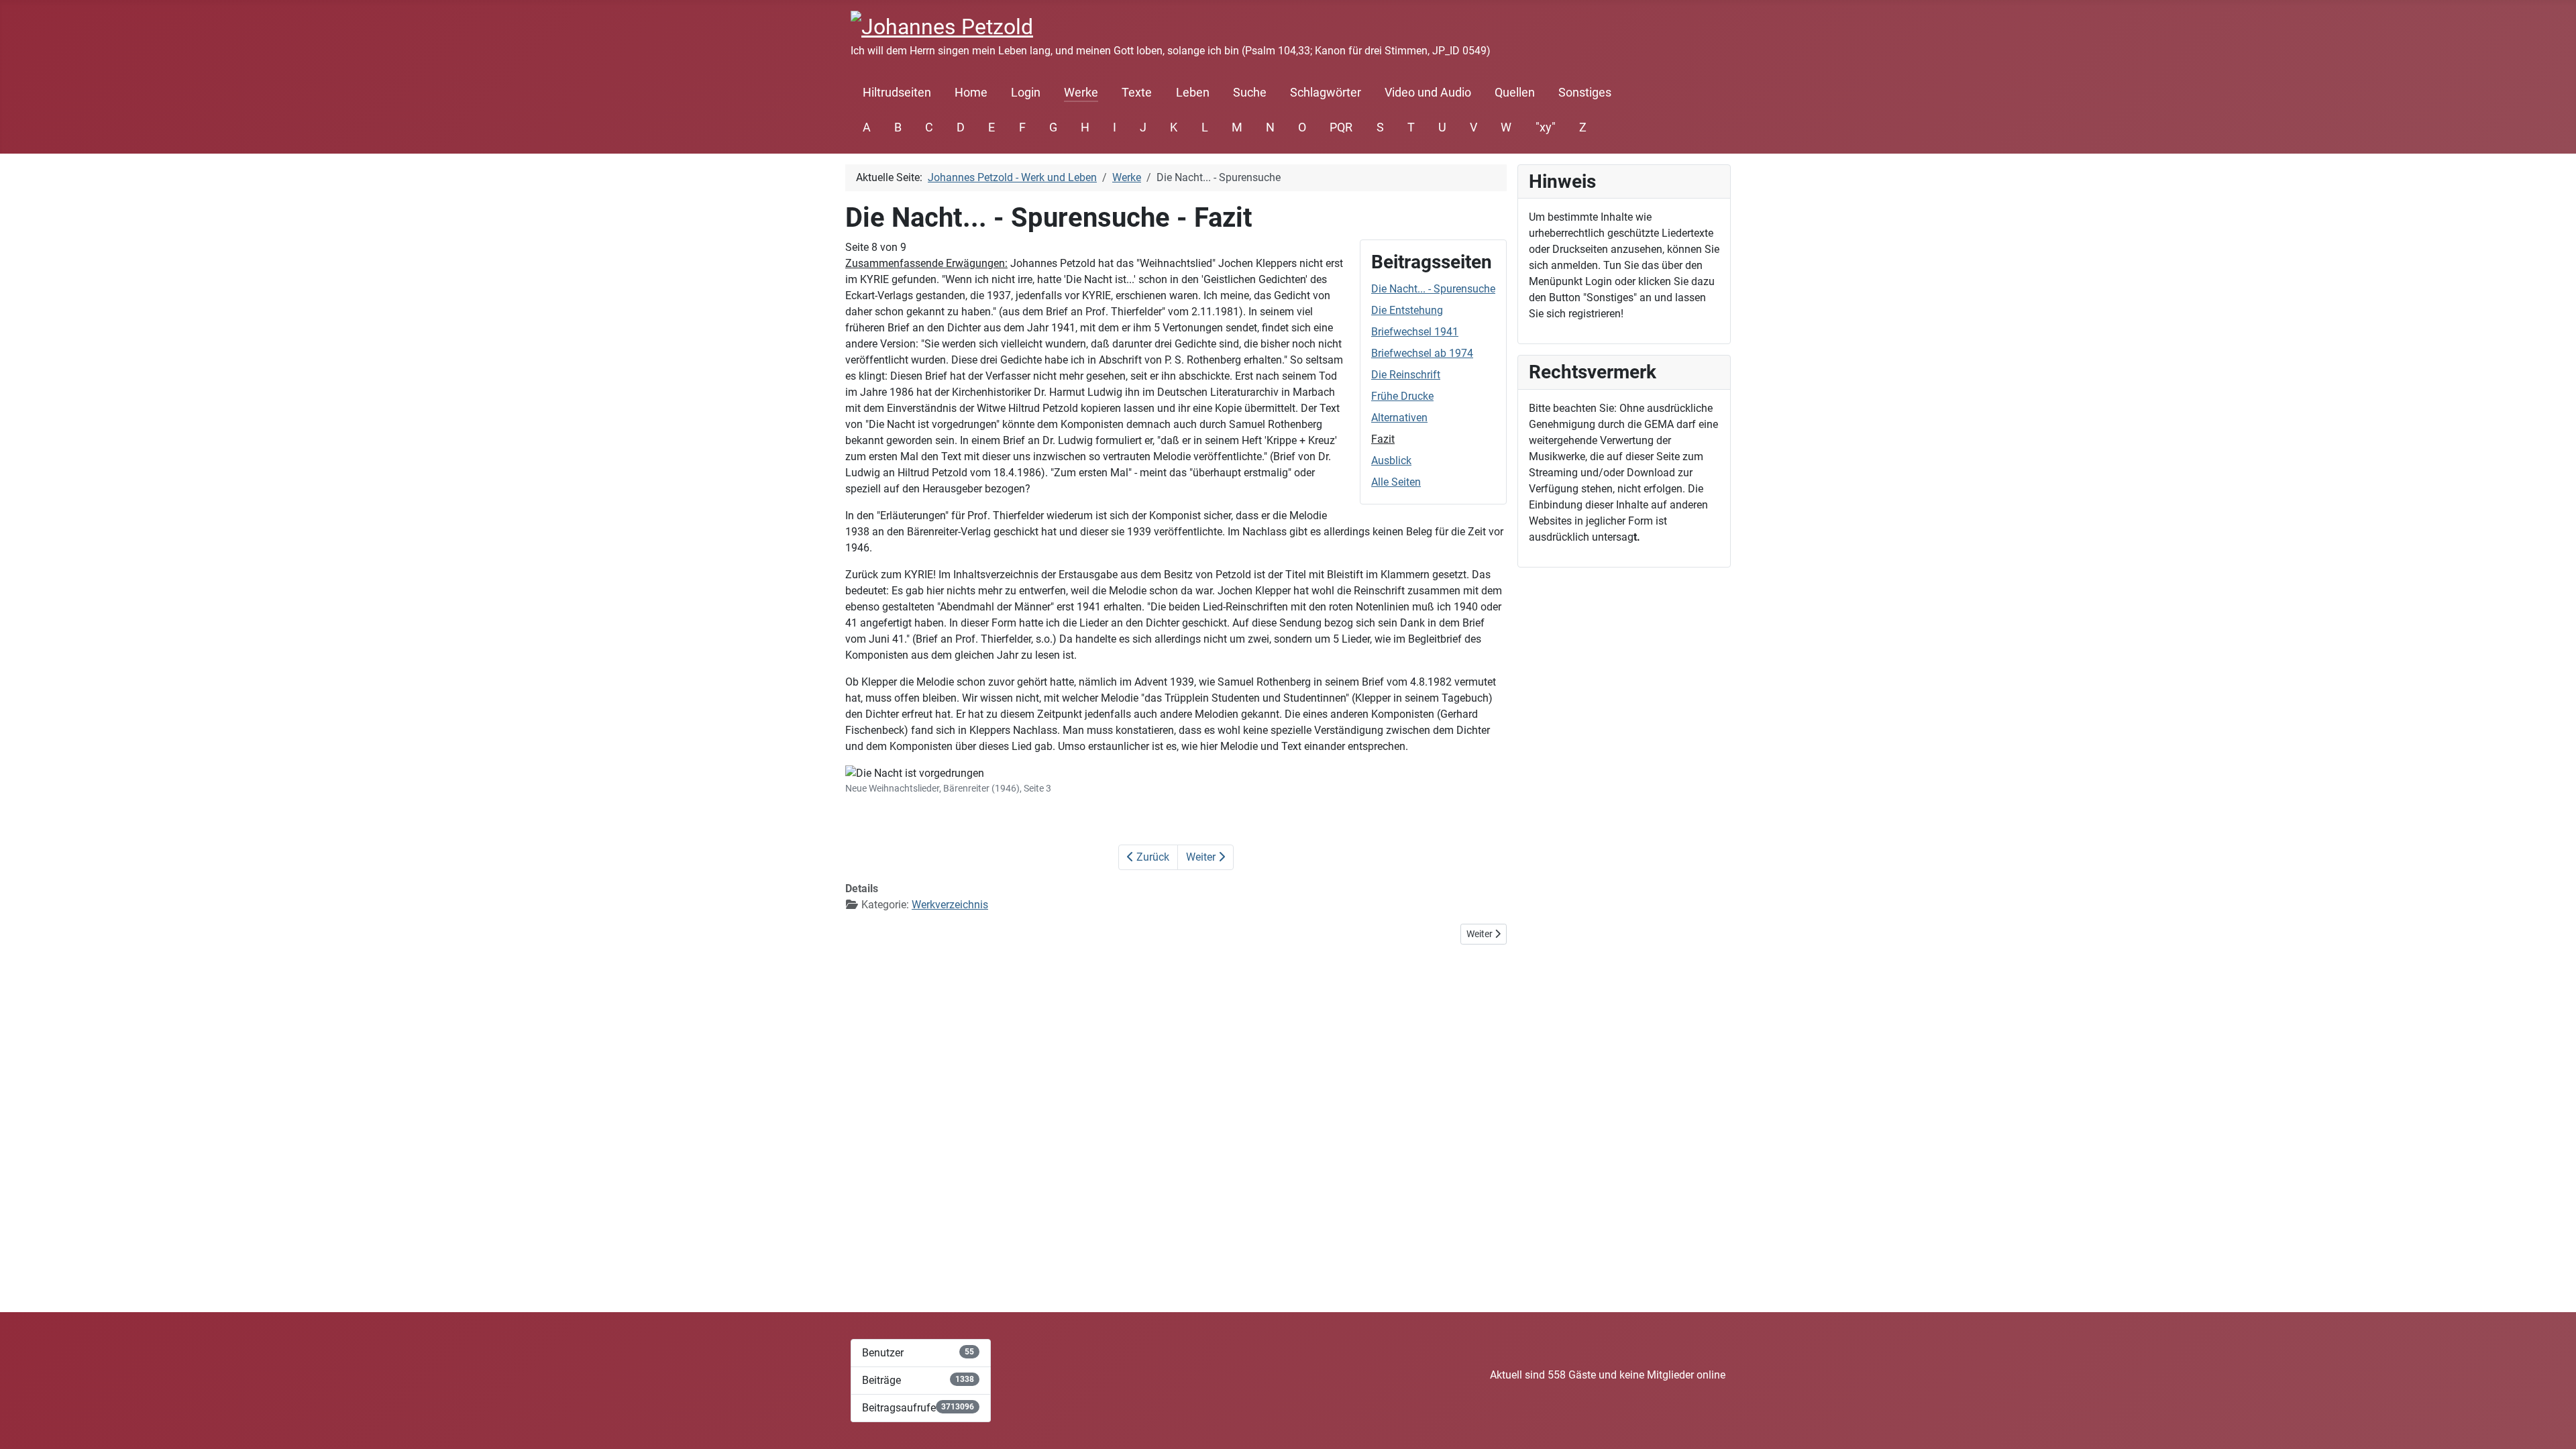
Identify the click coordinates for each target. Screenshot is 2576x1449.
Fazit (1383, 439)
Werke (1081, 93)
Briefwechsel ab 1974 (1422, 353)
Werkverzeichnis (950, 905)
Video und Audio (1428, 93)
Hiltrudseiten (897, 93)
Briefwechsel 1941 (1415, 332)
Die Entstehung (1407, 310)
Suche (1250, 93)
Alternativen (1399, 418)
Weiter (1202, 857)
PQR (1341, 127)
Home (971, 93)
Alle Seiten (1396, 482)
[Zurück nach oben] (2553, 1424)
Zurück (1151, 857)
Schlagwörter (1326, 93)
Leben (1193, 93)
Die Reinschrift (1406, 375)
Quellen (1515, 93)
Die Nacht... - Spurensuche (1433, 289)
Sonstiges (1585, 93)
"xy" (1546, 127)
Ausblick (1391, 461)
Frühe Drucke (1402, 396)
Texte (1137, 93)
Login (1026, 93)
